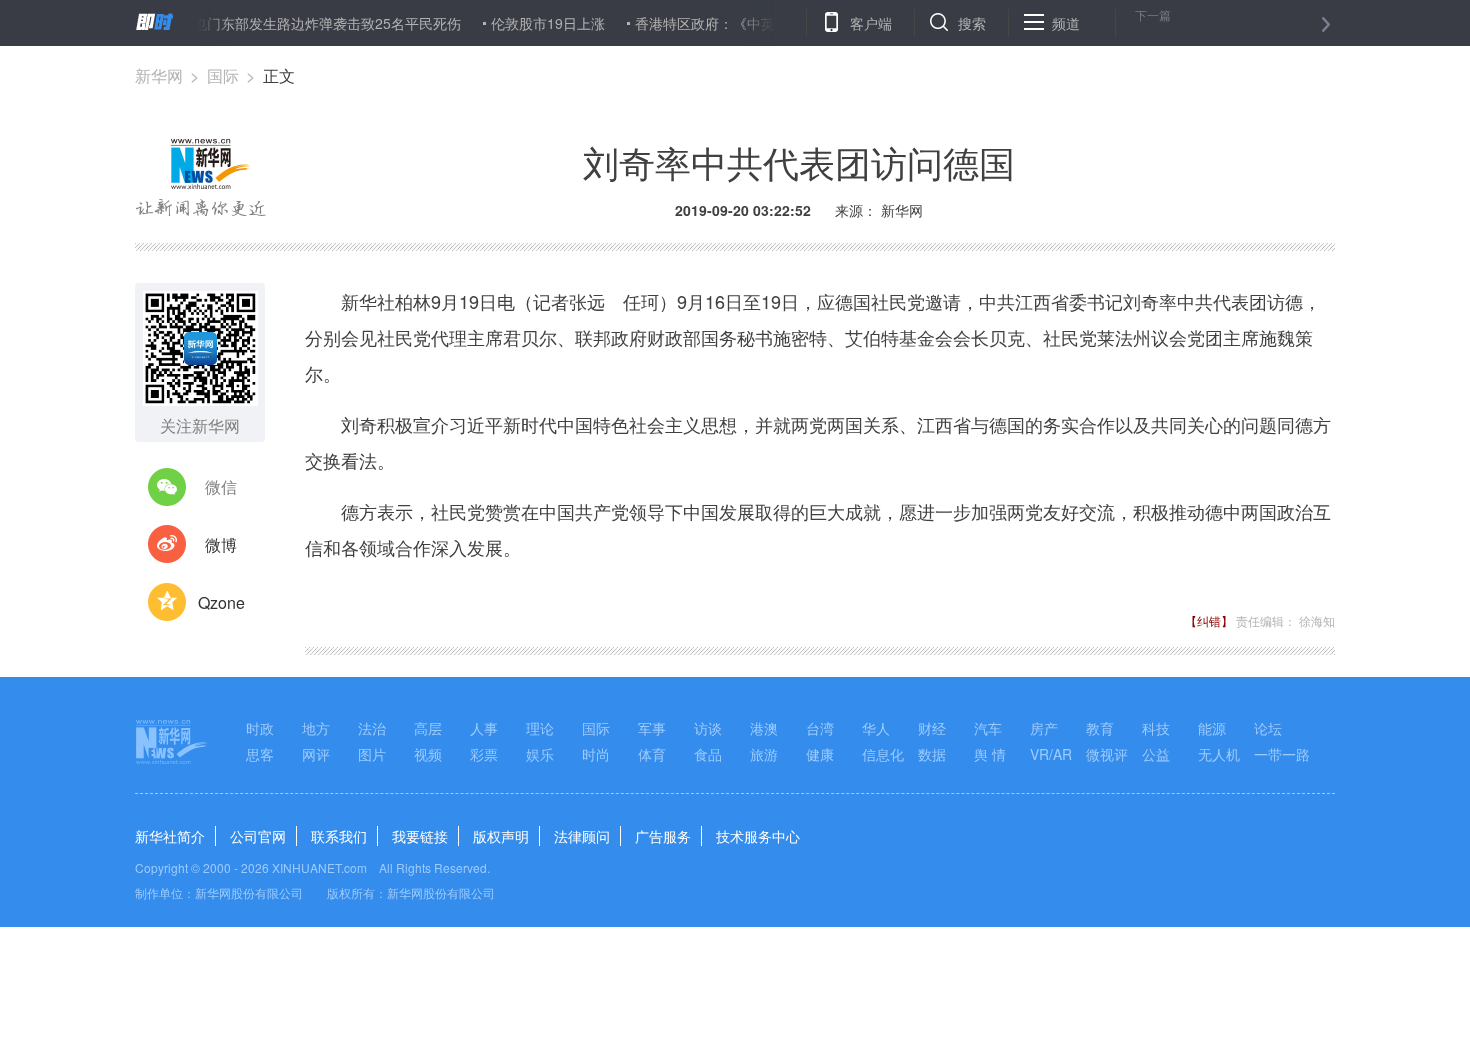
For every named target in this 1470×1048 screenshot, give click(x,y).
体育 (652, 754)
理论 (540, 728)
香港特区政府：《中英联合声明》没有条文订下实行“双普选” (806, 23)
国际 (223, 75)
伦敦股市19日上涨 (532, 23)
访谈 (708, 728)
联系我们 (339, 836)
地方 (316, 728)
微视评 (1107, 754)
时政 (260, 728)
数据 (932, 754)
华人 (876, 728)
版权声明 (501, 836)
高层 (428, 728)
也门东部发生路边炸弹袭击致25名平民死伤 (311, 23)
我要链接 (420, 836)
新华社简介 (170, 836)
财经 (932, 728)
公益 (1156, 754)
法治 (372, 728)
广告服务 (663, 836)
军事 (652, 728)
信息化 (883, 754)
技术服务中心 (758, 836)
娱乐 (540, 754)
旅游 (764, 754)
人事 (484, 728)
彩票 (484, 754)
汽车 (988, 728)
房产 (1044, 728)
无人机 (1219, 754)
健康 (820, 754)
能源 (1212, 728)
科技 (1156, 728)
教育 (1100, 728)
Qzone (221, 602)
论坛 (1268, 728)
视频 (428, 754)
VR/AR (1051, 754)
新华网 (159, 75)
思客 (260, 754)
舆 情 (990, 754)
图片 (372, 754)
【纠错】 (1209, 620)
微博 (221, 544)
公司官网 (258, 836)
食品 (708, 754)
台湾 (820, 728)
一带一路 (1282, 754)
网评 (316, 754)
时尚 (596, 754)
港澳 (764, 728)
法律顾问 (582, 836)
